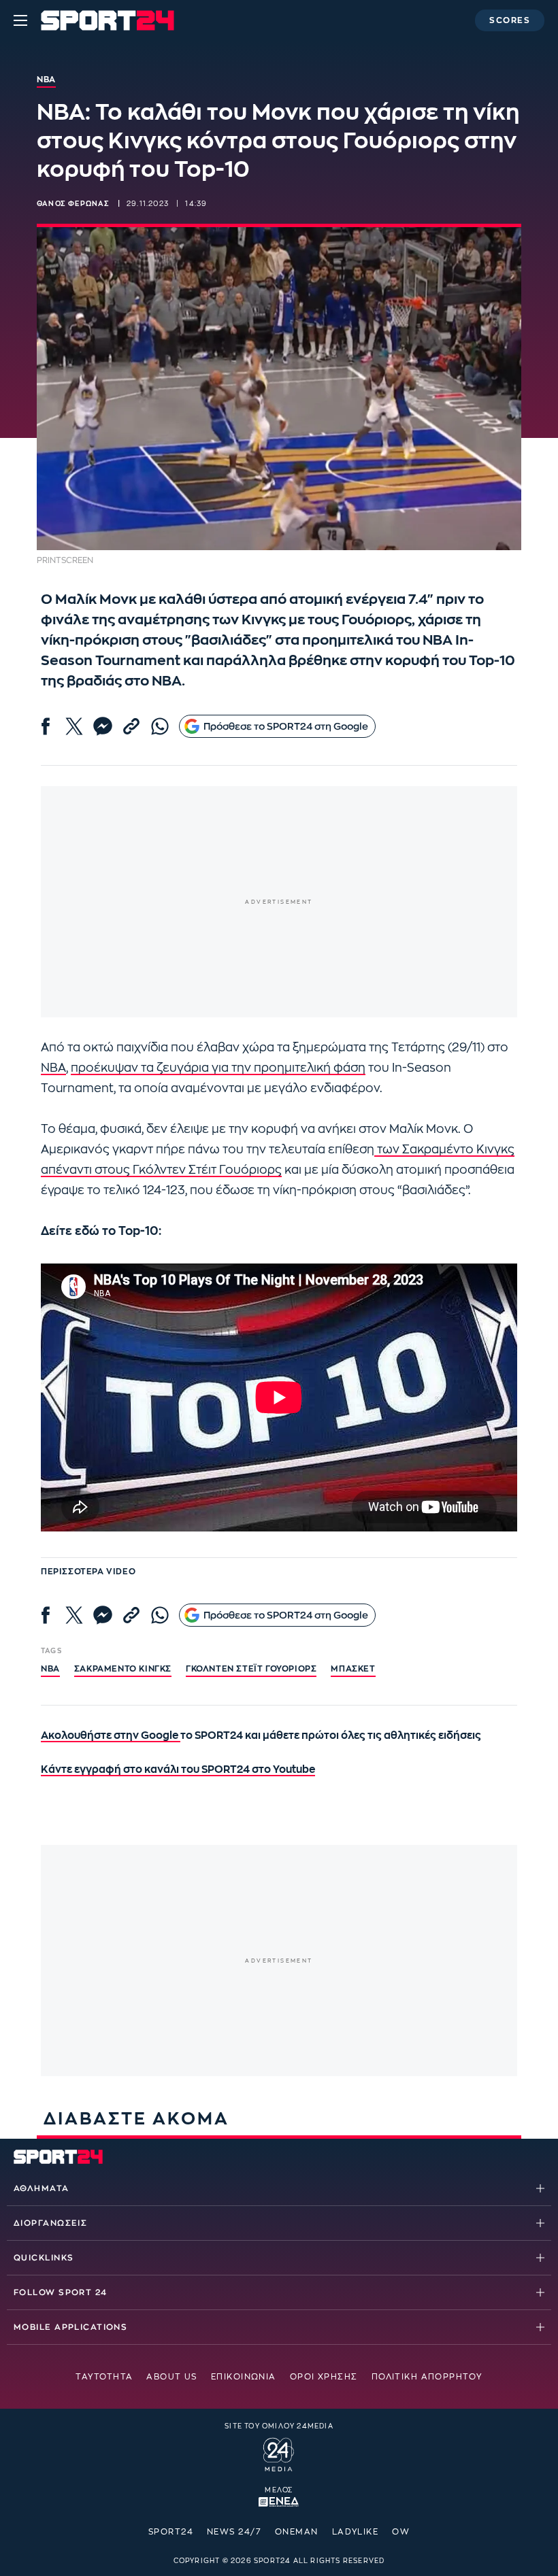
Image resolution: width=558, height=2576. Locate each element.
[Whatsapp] (160, 726)
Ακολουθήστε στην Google (111, 1736)
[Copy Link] (131, 726)
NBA (53, 1068)
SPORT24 (171, 2532)
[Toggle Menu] (20, 20)
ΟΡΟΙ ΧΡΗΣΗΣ (324, 2377)
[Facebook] (46, 726)
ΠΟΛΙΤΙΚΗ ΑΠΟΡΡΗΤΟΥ (427, 2377)
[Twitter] (74, 726)
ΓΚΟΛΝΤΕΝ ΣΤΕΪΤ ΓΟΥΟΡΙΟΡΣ (251, 1669)
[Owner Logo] (279, 2452)
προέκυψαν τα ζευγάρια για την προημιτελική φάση (218, 1068)
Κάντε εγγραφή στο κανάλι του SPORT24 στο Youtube (178, 1770)
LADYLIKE (356, 2532)
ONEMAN (297, 2532)
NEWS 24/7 (234, 2532)
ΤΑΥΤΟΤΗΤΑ (104, 2377)
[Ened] (279, 2501)
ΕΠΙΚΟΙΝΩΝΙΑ (244, 2377)
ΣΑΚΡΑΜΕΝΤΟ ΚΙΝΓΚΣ (123, 1669)
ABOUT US (172, 2377)
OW (401, 2532)
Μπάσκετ (353, 1669)
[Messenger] (103, 726)
